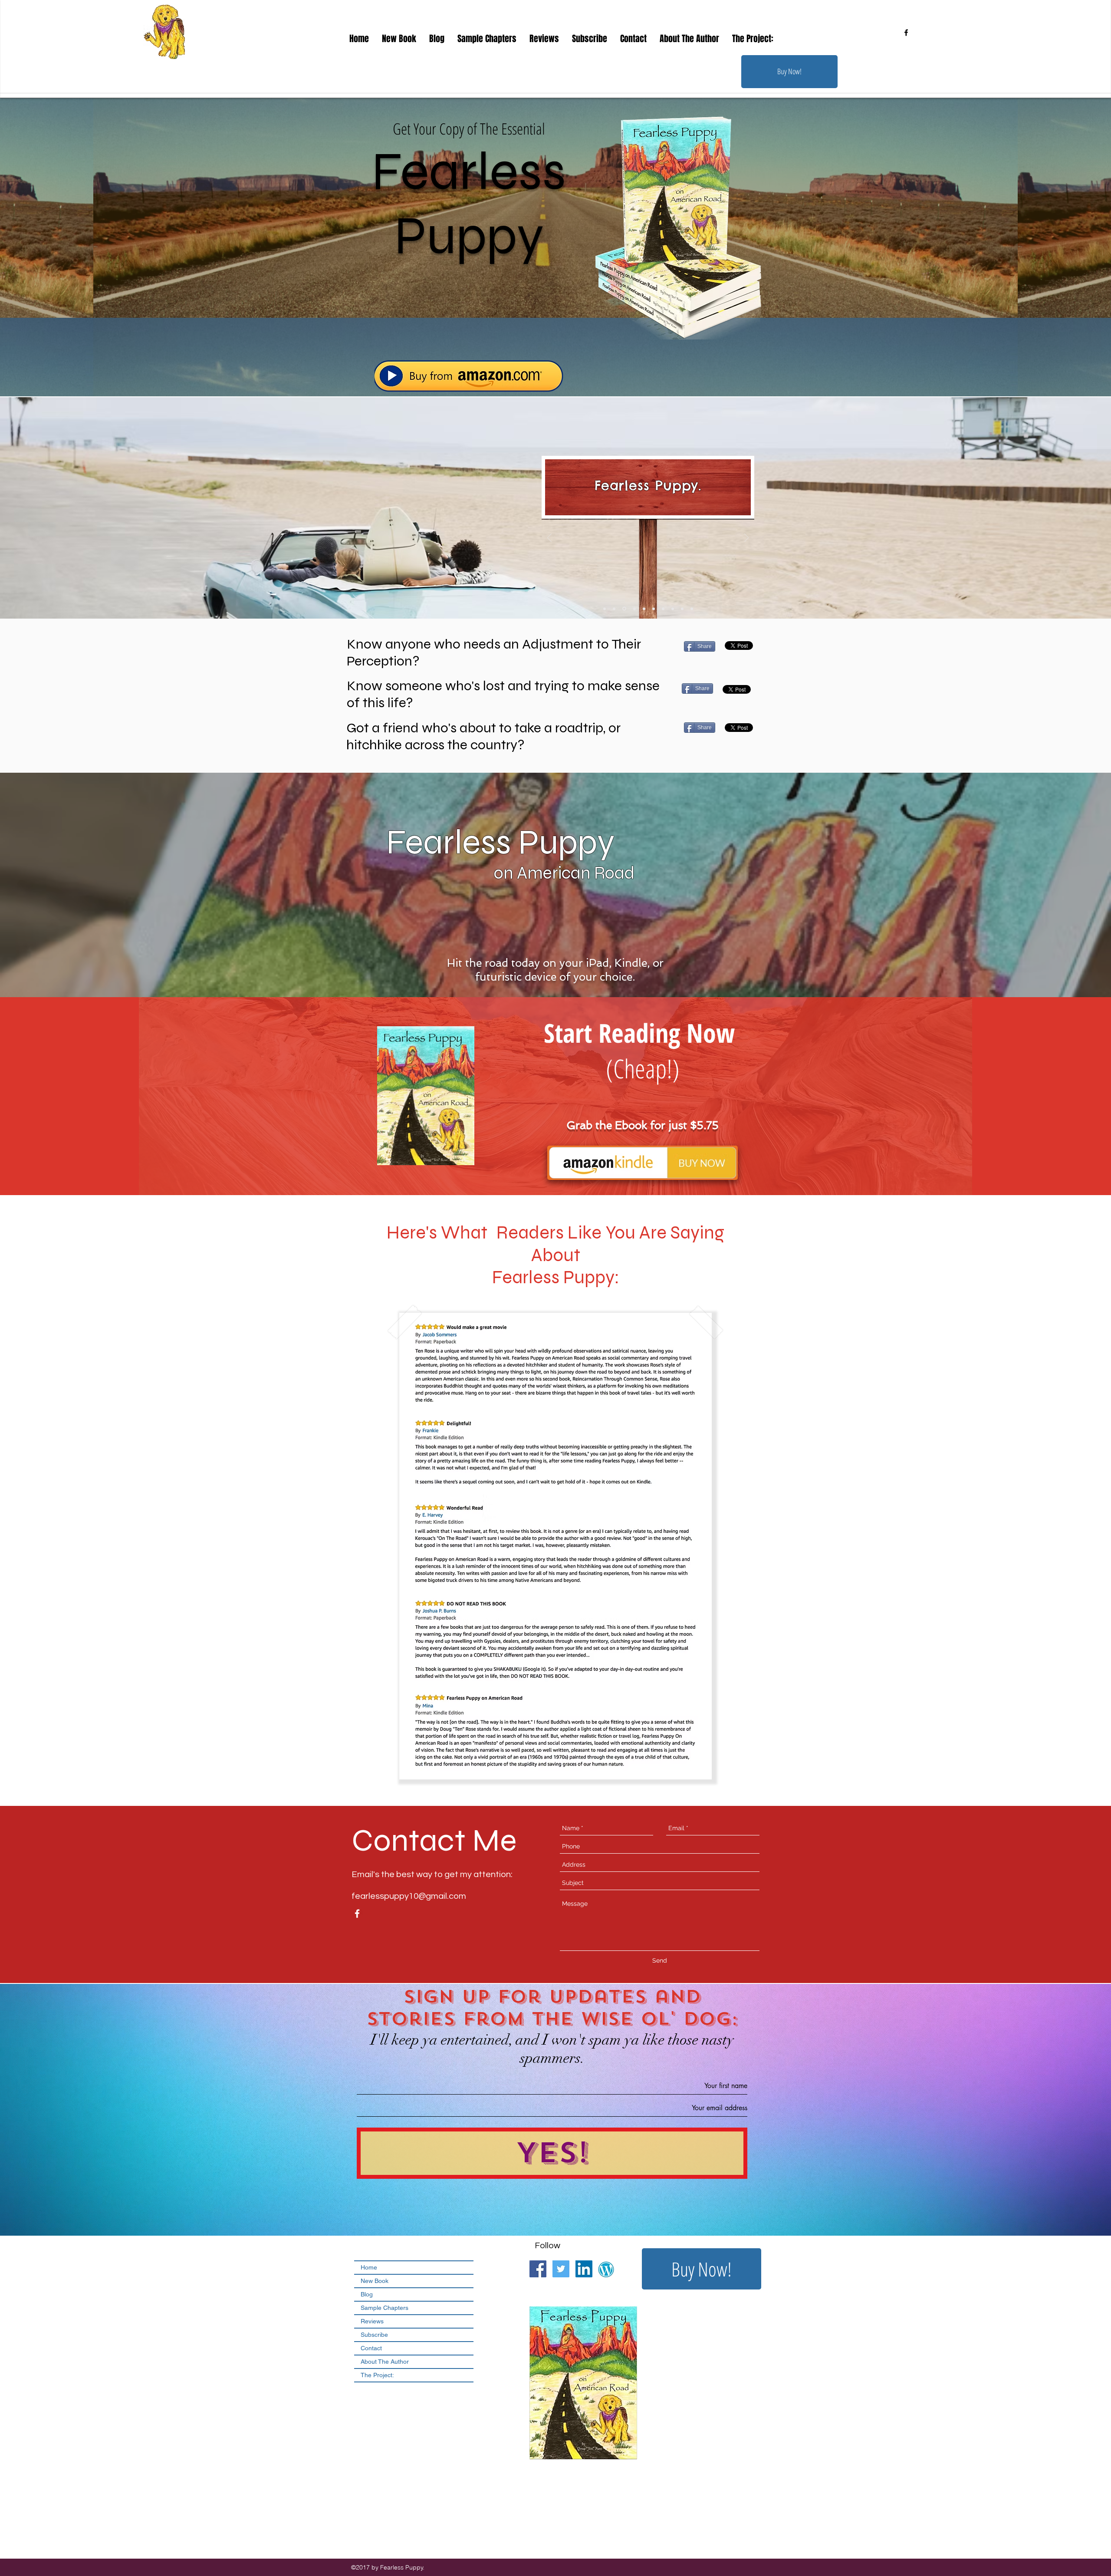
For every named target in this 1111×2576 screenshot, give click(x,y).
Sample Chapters (385, 2308)
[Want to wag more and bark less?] (682, 609)
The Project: (377, 2375)
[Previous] (549, 539)
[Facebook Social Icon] (538, 2269)
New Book (375, 2281)
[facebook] (906, 33)
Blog (367, 2294)
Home (369, 2267)
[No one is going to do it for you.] (662, 609)
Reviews (372, 2321)
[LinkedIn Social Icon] (584, 2269)
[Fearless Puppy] (643, 609)
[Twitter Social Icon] (561, 2269)
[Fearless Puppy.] (624, 609)
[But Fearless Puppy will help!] (672, 609)
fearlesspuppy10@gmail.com (409, 1896)
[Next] (746, 539)
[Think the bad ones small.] (614, 609)
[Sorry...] (652, 609)
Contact (371, 2348)
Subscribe (374, 2335)
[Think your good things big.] (605, 609)
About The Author (385, 2362)
